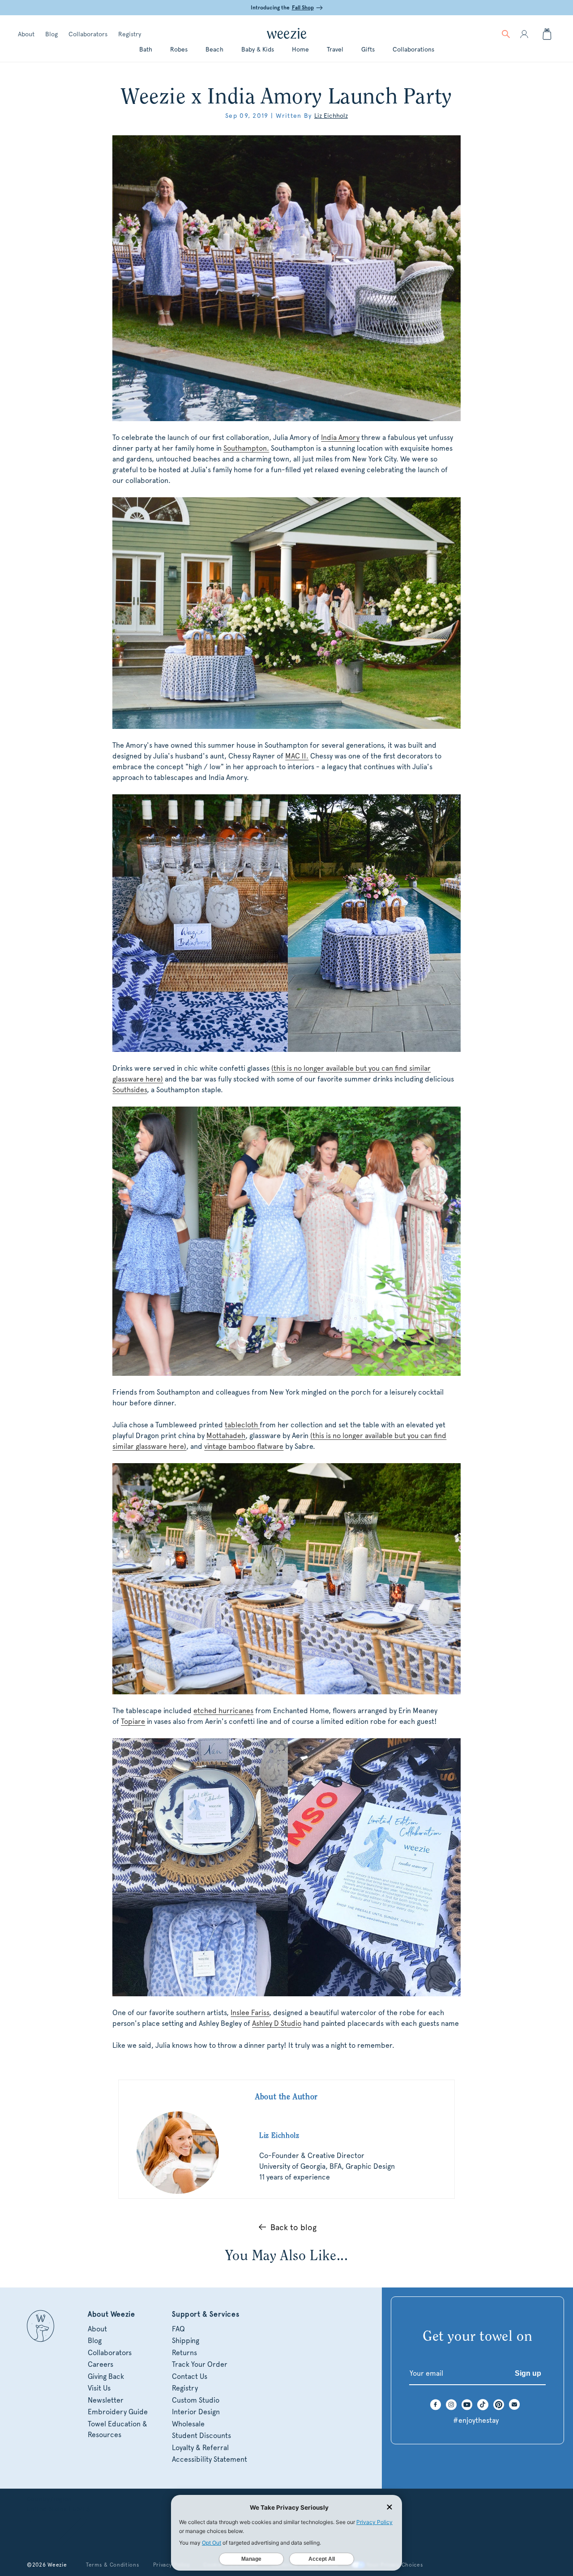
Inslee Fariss (250, 2013)
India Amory (340, 437)
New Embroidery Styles (293, 8)
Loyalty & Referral (200, 2448)
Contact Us (190, 2376)
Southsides (130, 1090)
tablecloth (242, 1425)
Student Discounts (201, 2436)
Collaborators (88, 34)
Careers (100, 2364)
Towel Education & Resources (118, 2429)
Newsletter (106, 2400)
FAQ (178, 2329)
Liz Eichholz (331, 116)
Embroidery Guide (118, 2412)
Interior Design (196, 2412)
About (26, 34)
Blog (51, 34)
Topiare (133, 1721)
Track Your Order (200, 2364)
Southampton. (246, 448)
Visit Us (99, 2388)
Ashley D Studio (277, 2023)
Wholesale (188, 2424)
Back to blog (293, 2227)
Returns (184, 2353)
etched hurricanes (223, 1711)
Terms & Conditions (113, 2565)
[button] (506, 34)
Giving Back (106, 2376)
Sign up (528, 2373)
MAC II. (297, 756)
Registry (130, 34)
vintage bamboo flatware (244, 1446)
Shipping (186, 2341)
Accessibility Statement (210, 2459)
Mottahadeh (226, 1436)
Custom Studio (196, 2400)
